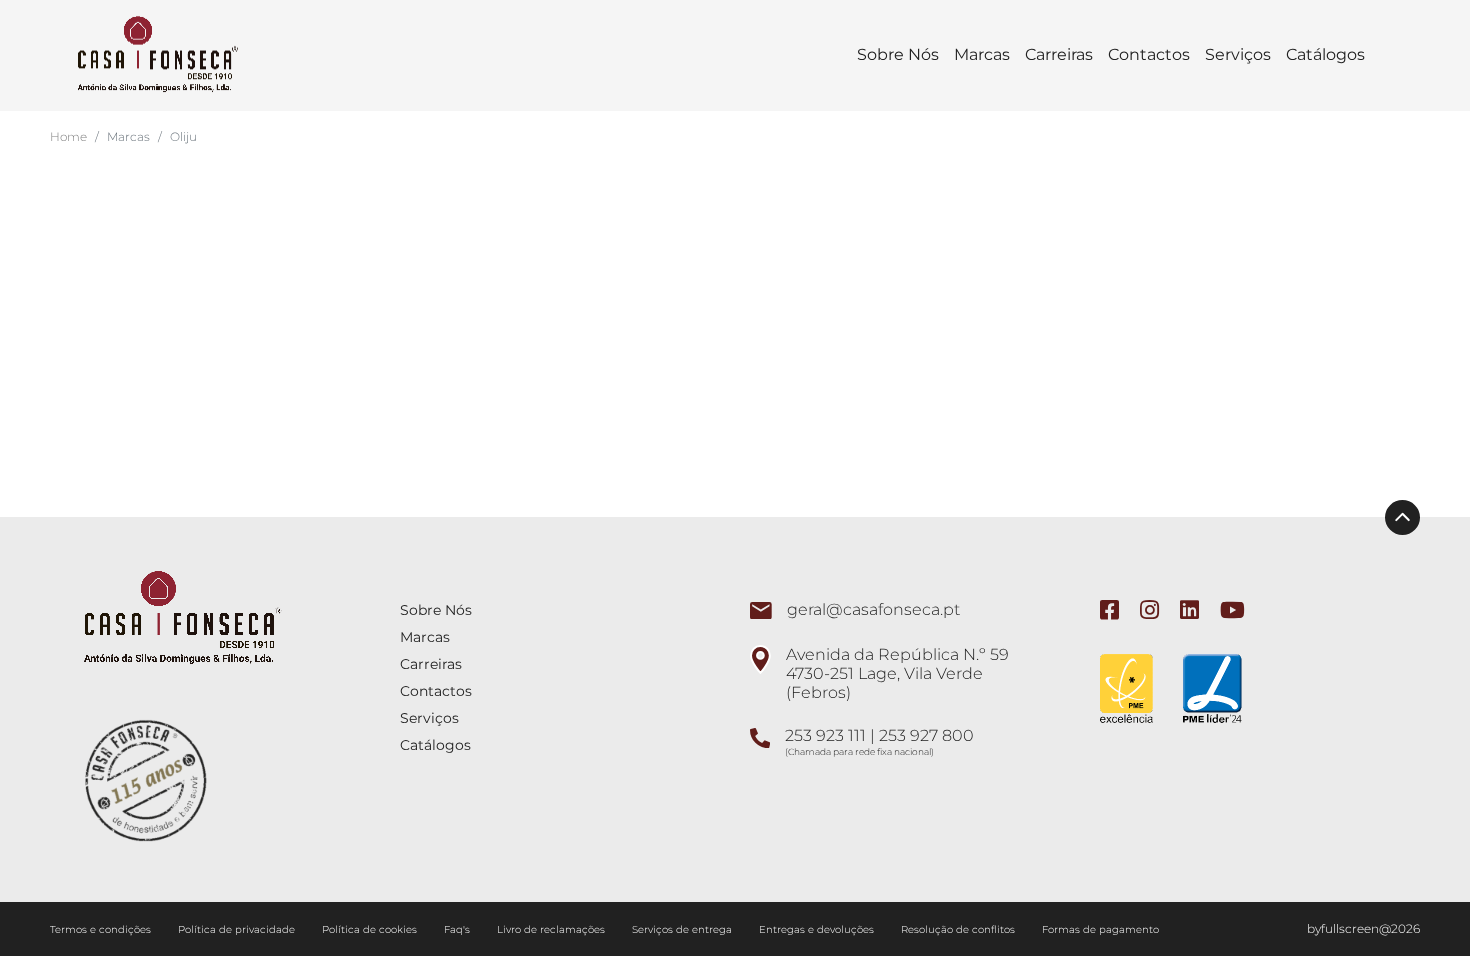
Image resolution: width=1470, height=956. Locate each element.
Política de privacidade (238, 929)
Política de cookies (371, 929)
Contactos (1149, 54)
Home (68, 136)
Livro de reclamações (552, 929)
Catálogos (1325, 54)
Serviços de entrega (683, 929)
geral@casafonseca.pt (873, 609)
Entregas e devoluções (818, 929)
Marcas (982, 54)
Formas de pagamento (1100, 929)
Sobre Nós (898, 54)
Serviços (1238, 54)
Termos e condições (102, 929)
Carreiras (1059, 54)
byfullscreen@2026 (1363, 928)
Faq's (458, 929)
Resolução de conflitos (959, 929)
